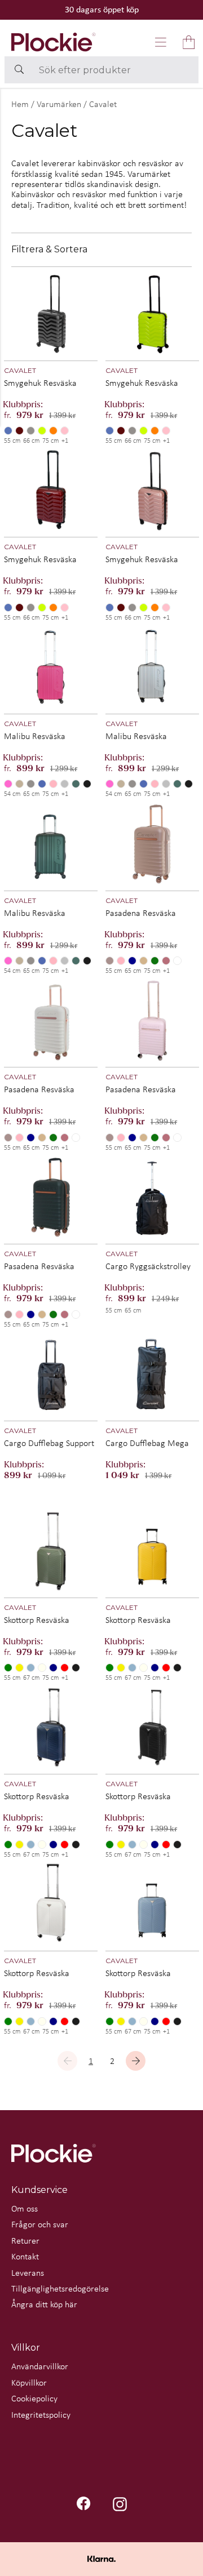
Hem (20, 104)
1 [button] (91, 2061)
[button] (161, 42)
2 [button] (112, 2061)
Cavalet (103, 104)
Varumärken (59, 104)
